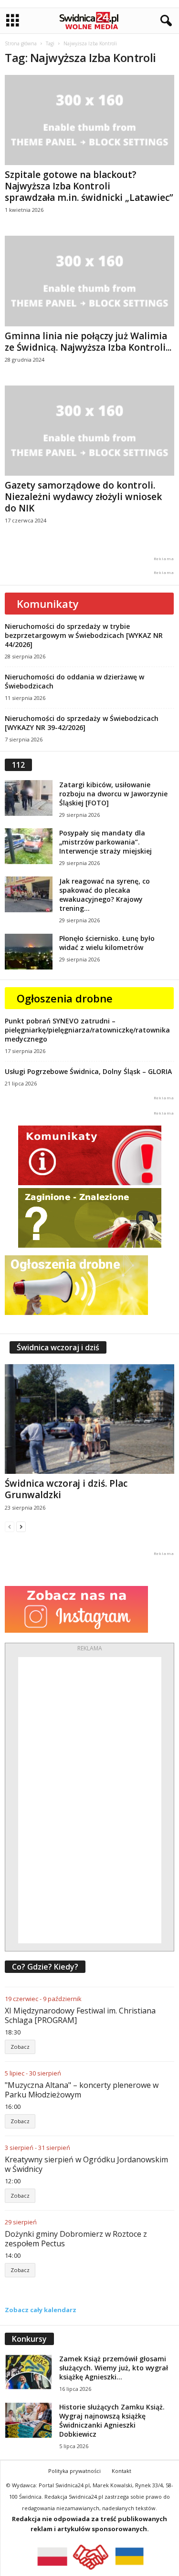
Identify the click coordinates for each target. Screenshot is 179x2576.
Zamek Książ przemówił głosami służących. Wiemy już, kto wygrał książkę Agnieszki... (114, 2368)
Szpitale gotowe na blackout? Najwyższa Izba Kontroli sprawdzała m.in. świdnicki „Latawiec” (89, 186)
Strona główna (21, 43)
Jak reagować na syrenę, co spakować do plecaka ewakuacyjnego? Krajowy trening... (105, 895)
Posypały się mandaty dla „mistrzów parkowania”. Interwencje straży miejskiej (105, 842)
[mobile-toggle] (13, 21)
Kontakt (121, 2471)
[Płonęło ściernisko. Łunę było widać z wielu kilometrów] (29, 952)
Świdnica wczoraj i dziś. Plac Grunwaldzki (66, 1489)
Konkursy (29, 2339)
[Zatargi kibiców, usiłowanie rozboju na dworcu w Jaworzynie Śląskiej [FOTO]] (29, 798)
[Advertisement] (90, 1800)
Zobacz (20, 2047)
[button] (164, 21)
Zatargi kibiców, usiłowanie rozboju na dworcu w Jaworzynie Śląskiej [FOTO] (113, 794)
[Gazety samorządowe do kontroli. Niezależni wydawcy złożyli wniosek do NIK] (89, 431)
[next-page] (21, 1527)
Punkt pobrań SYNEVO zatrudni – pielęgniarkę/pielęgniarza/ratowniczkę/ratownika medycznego (87, 1030)
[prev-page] (10, 1527)
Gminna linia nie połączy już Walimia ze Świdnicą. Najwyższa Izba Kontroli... (88, 342)
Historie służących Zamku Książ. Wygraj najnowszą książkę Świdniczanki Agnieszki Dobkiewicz (112, 2420)
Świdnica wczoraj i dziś (58, 1347)
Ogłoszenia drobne (65, 998)
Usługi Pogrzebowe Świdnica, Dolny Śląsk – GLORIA (88, 1071)
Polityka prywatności (74, 2471)
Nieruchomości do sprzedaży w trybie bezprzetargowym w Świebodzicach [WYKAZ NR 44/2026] (84, 635)
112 (18, 765)
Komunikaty (48, 604)
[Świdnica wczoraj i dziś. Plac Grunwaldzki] (89, 1419)
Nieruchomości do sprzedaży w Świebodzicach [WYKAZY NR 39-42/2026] (82, 723)
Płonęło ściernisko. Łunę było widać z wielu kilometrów (107, 943)
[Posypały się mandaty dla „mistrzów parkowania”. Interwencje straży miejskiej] (29, 846)
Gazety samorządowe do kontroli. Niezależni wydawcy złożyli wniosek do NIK (83, 497)
